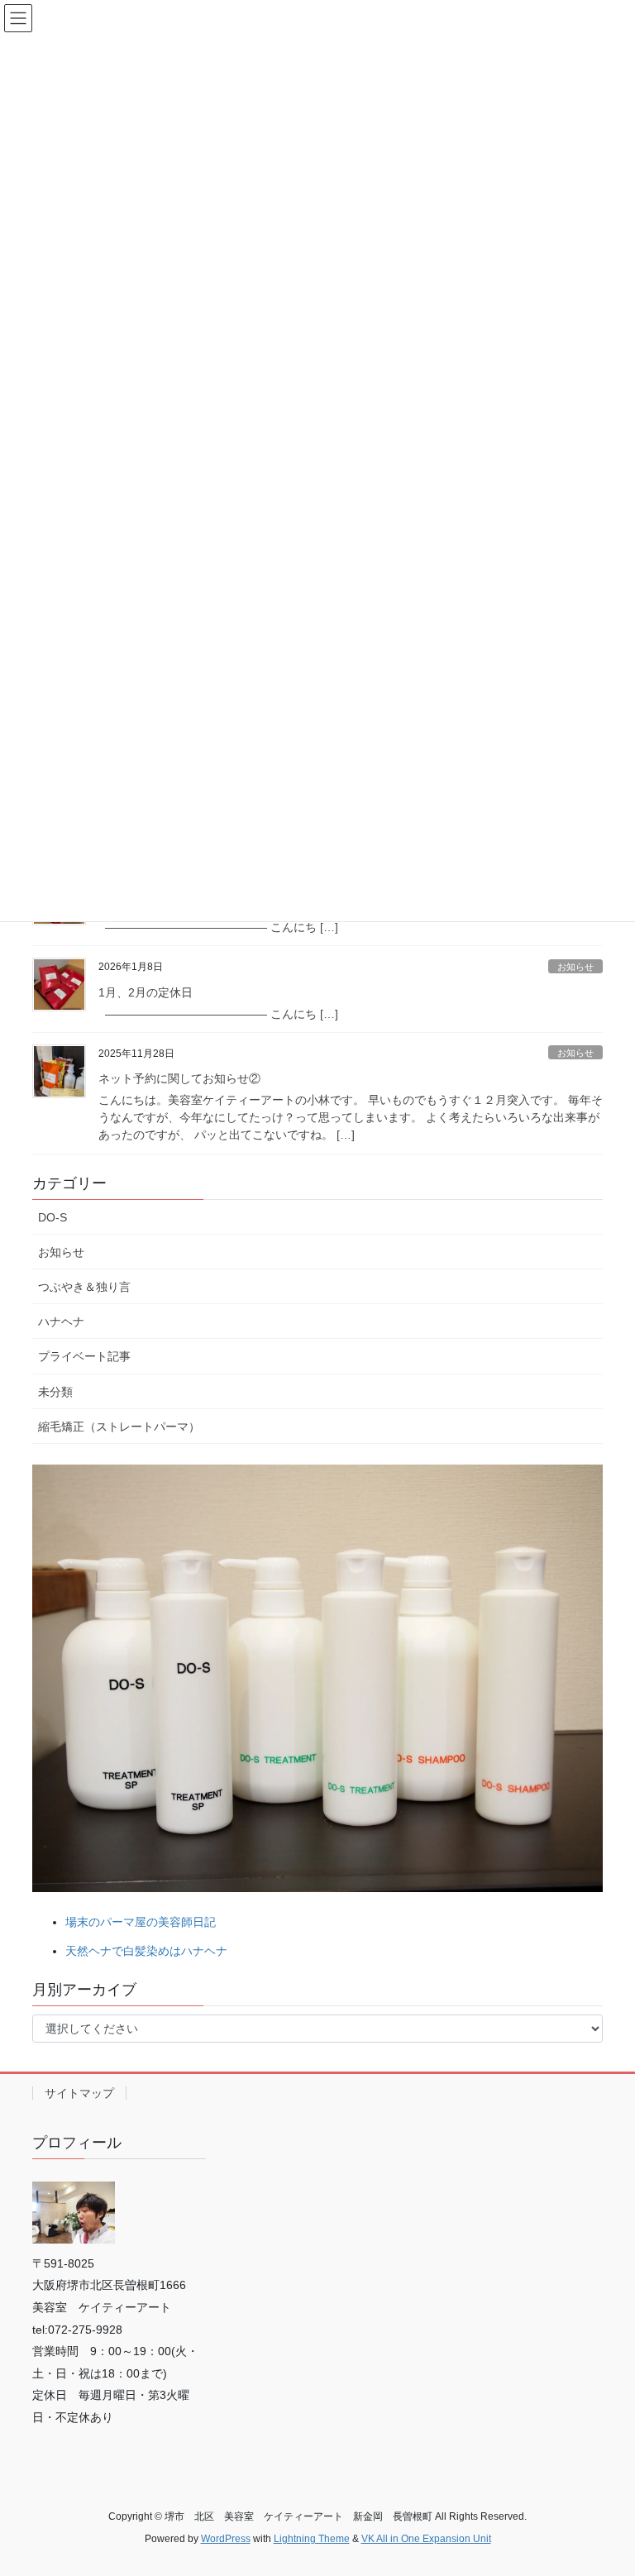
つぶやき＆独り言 (84, 1287)
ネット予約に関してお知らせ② (179, 1078)
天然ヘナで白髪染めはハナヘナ (146, 1951)
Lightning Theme (312, 2539)
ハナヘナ (61, 1321)
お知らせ (575, 967)
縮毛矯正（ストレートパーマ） (119, 1427)
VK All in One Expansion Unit (426, 2539)
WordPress (226, 2539)
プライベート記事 (84, 1356)
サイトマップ (79, 2093)
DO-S (53, 1217)
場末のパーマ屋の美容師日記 (141, 1922)
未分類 (55, 1392)
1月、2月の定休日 (146, 992)
